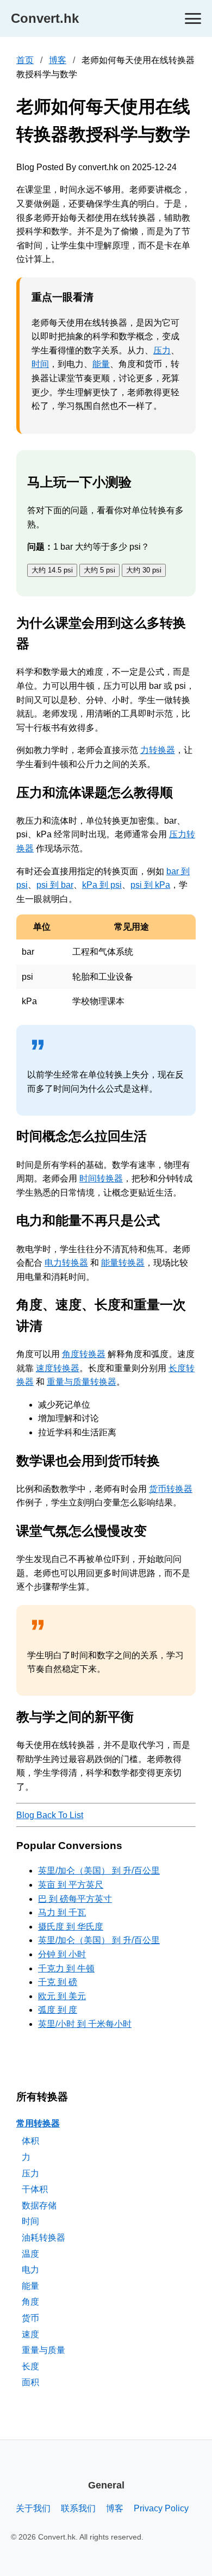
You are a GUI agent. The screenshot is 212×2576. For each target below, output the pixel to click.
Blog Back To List (50, 1815)
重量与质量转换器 (82, 1382)
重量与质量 (43, 2350)
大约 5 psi (99, 570)
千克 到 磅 (58, 1982)
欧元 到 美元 (62, 1996)
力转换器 (158, 750)
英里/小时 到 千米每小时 (85, 2024)
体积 (30, 2141)
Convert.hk (45, 18)
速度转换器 (58, 1368)
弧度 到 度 (58, 2010)
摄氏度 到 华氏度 (71, 1927)
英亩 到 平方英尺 (71, 1885)
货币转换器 (171, 1489)
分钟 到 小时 (62, 1954)
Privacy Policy (161, 2508)
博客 (58, 60)
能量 (101, 364)
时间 (40, 364)
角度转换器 (84, 1354)
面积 (30, 2382)
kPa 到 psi (102, 885)
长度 (30, 2366)
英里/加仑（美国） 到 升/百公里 (99, 1871)
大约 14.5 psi (52, 570)
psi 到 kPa (150, 885)
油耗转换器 (43, 2238)
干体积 (35, 2189)
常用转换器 (38, 2123)
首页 (25, 60)
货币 (30, 2318)
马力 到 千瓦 (62, 1912)
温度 (30, 2254)
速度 (30, 2334)
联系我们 (78, 2508)
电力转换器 (66, 1263)
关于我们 (33, 2508)
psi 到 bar (55, 885)
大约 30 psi (144, 570)
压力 (162, 350)
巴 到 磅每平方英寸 (75, 1899)
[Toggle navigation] (193, 19)
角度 (30, 2302)
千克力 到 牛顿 (66, 1968)
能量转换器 (123, 1263)
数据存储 (39, 2205)
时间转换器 (101, 1178)
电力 (30, 2270)
